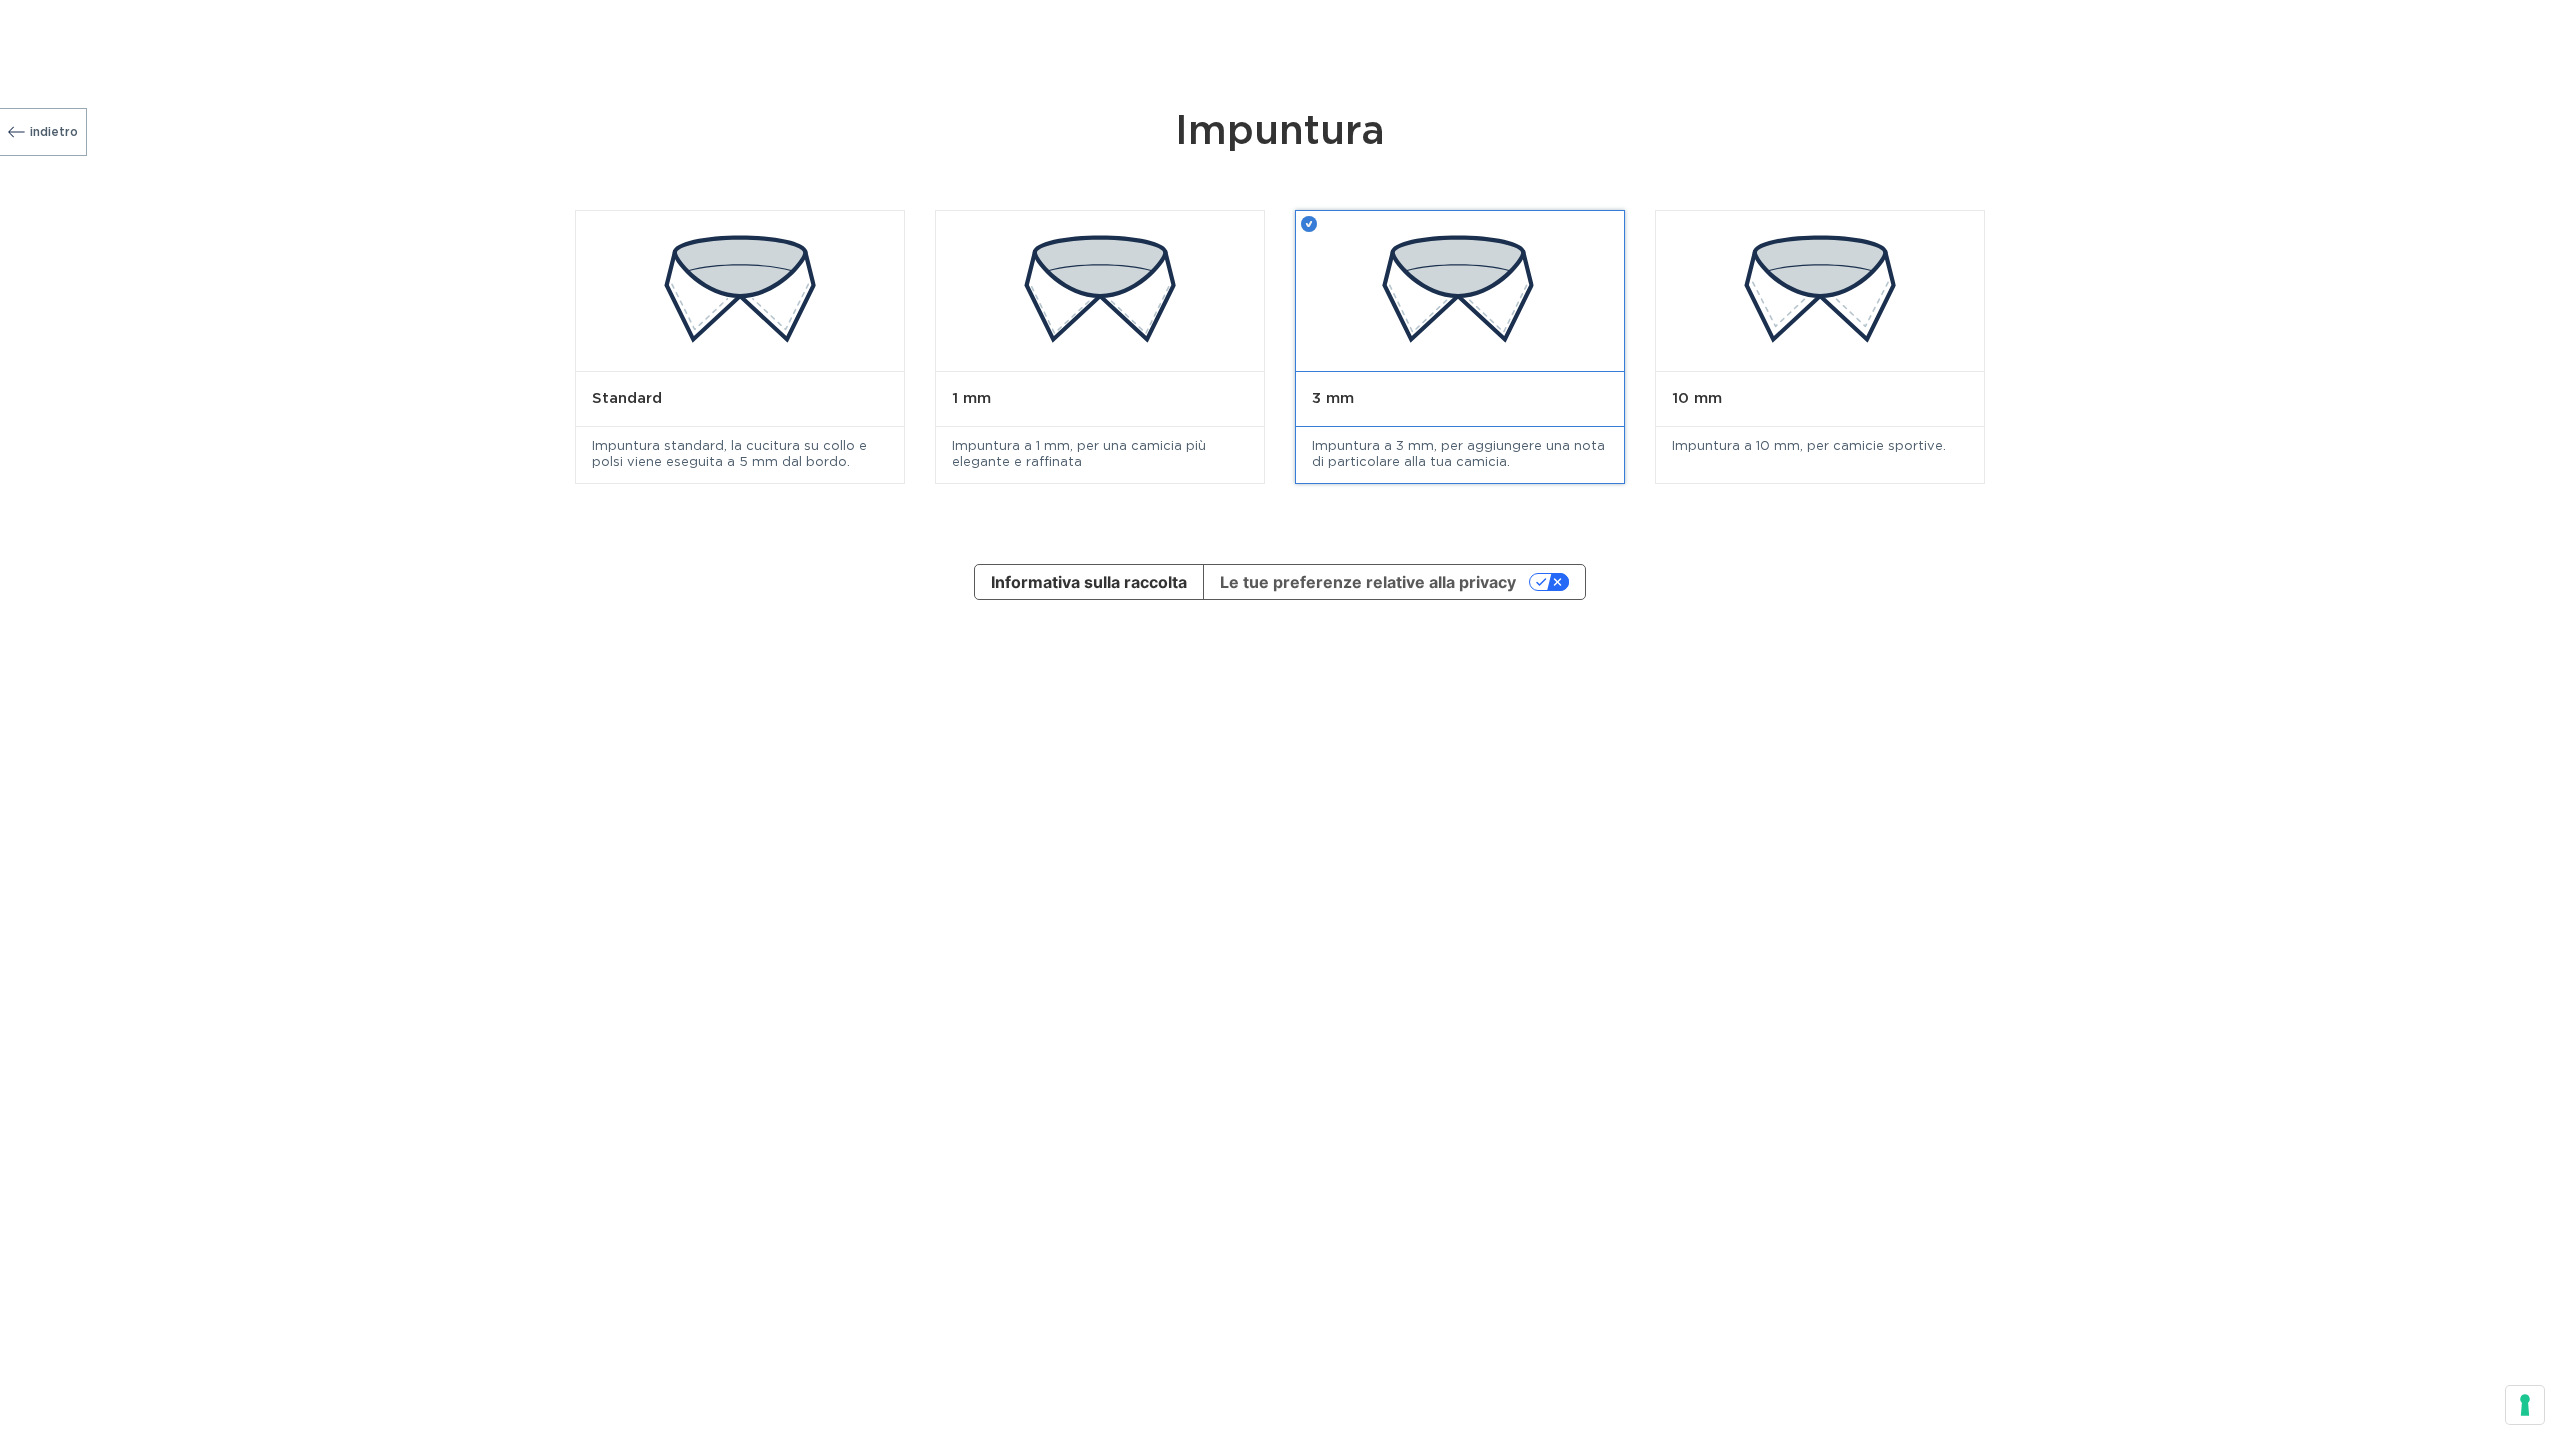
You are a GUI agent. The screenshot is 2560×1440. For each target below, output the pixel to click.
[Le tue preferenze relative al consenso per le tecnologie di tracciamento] (2525, 1405)
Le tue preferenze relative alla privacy (1368, 582)
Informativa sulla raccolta (1089, 582)
